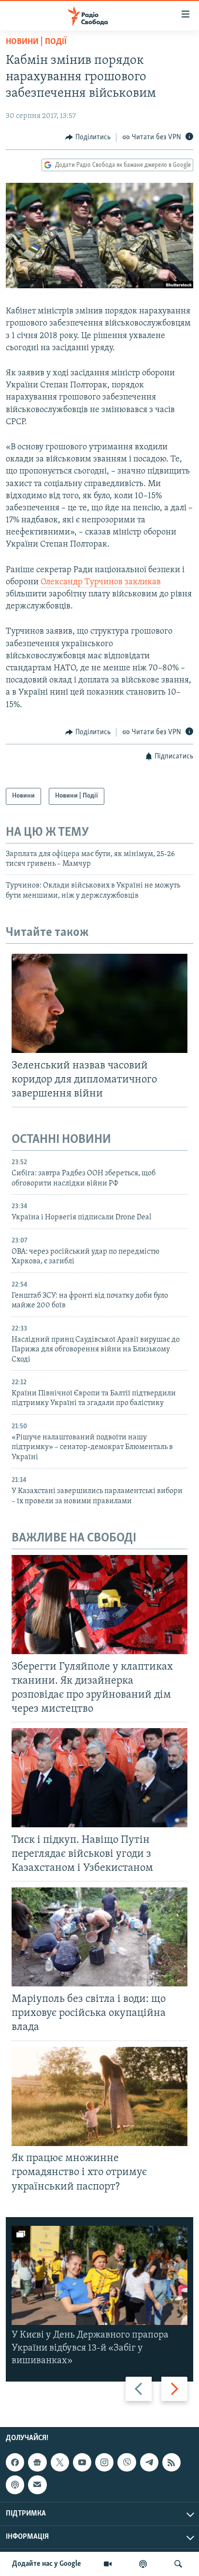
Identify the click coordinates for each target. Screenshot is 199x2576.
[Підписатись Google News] (37, 2462)
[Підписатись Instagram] (104, 2462)
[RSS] (171, 2462)
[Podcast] (15, 2485)
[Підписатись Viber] (127, 2462)
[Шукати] (178, 2564)
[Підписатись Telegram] (149, 2462)
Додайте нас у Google (47, 2564)
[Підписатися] (37, 2485)
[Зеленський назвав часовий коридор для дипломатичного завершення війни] (99, 1003)
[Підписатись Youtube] (82, 2462)
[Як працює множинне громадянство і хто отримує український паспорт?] (99, 2096)
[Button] (88, 137)
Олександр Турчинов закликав (101, 582)
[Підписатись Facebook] (15, 2462)
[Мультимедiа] (108, 2564)
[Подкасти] (143, 2564)
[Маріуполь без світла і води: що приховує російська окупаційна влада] (99, 1937)
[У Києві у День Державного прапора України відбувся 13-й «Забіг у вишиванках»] (99, 2275)
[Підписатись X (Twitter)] (60, 2462)
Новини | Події (36, 42)
